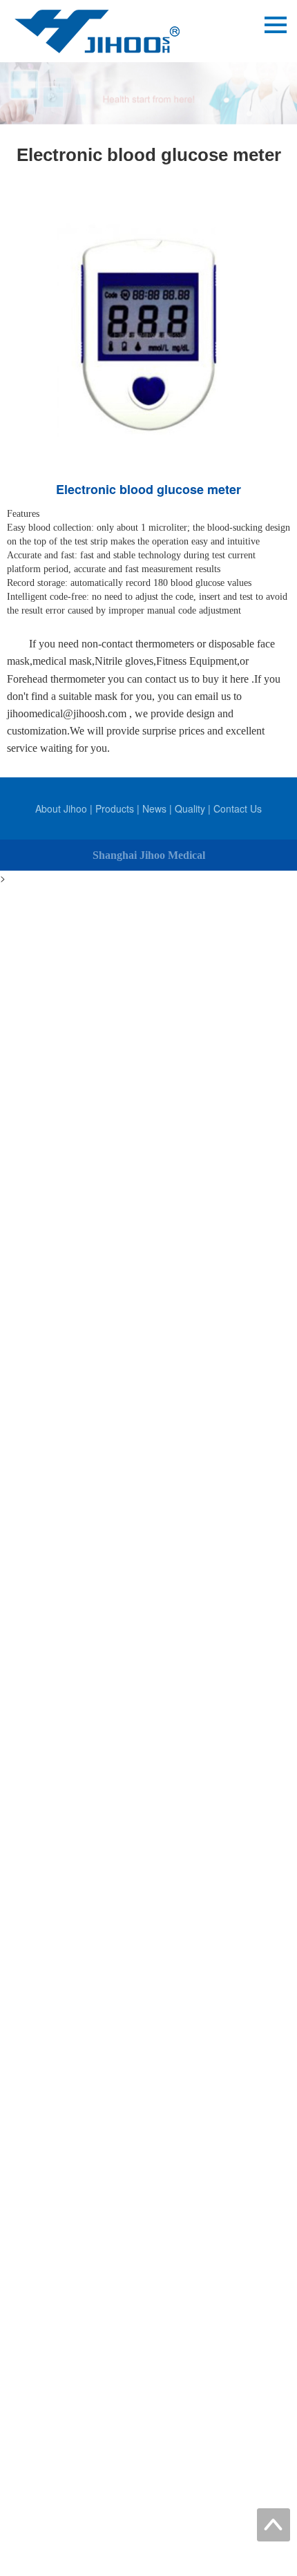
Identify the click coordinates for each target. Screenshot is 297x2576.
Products (115, 808)
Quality (190, 808)
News (154, 808)
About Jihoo (61, 808)
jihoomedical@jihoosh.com (67, 713)
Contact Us (238, 808)
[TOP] (274, 2525)
